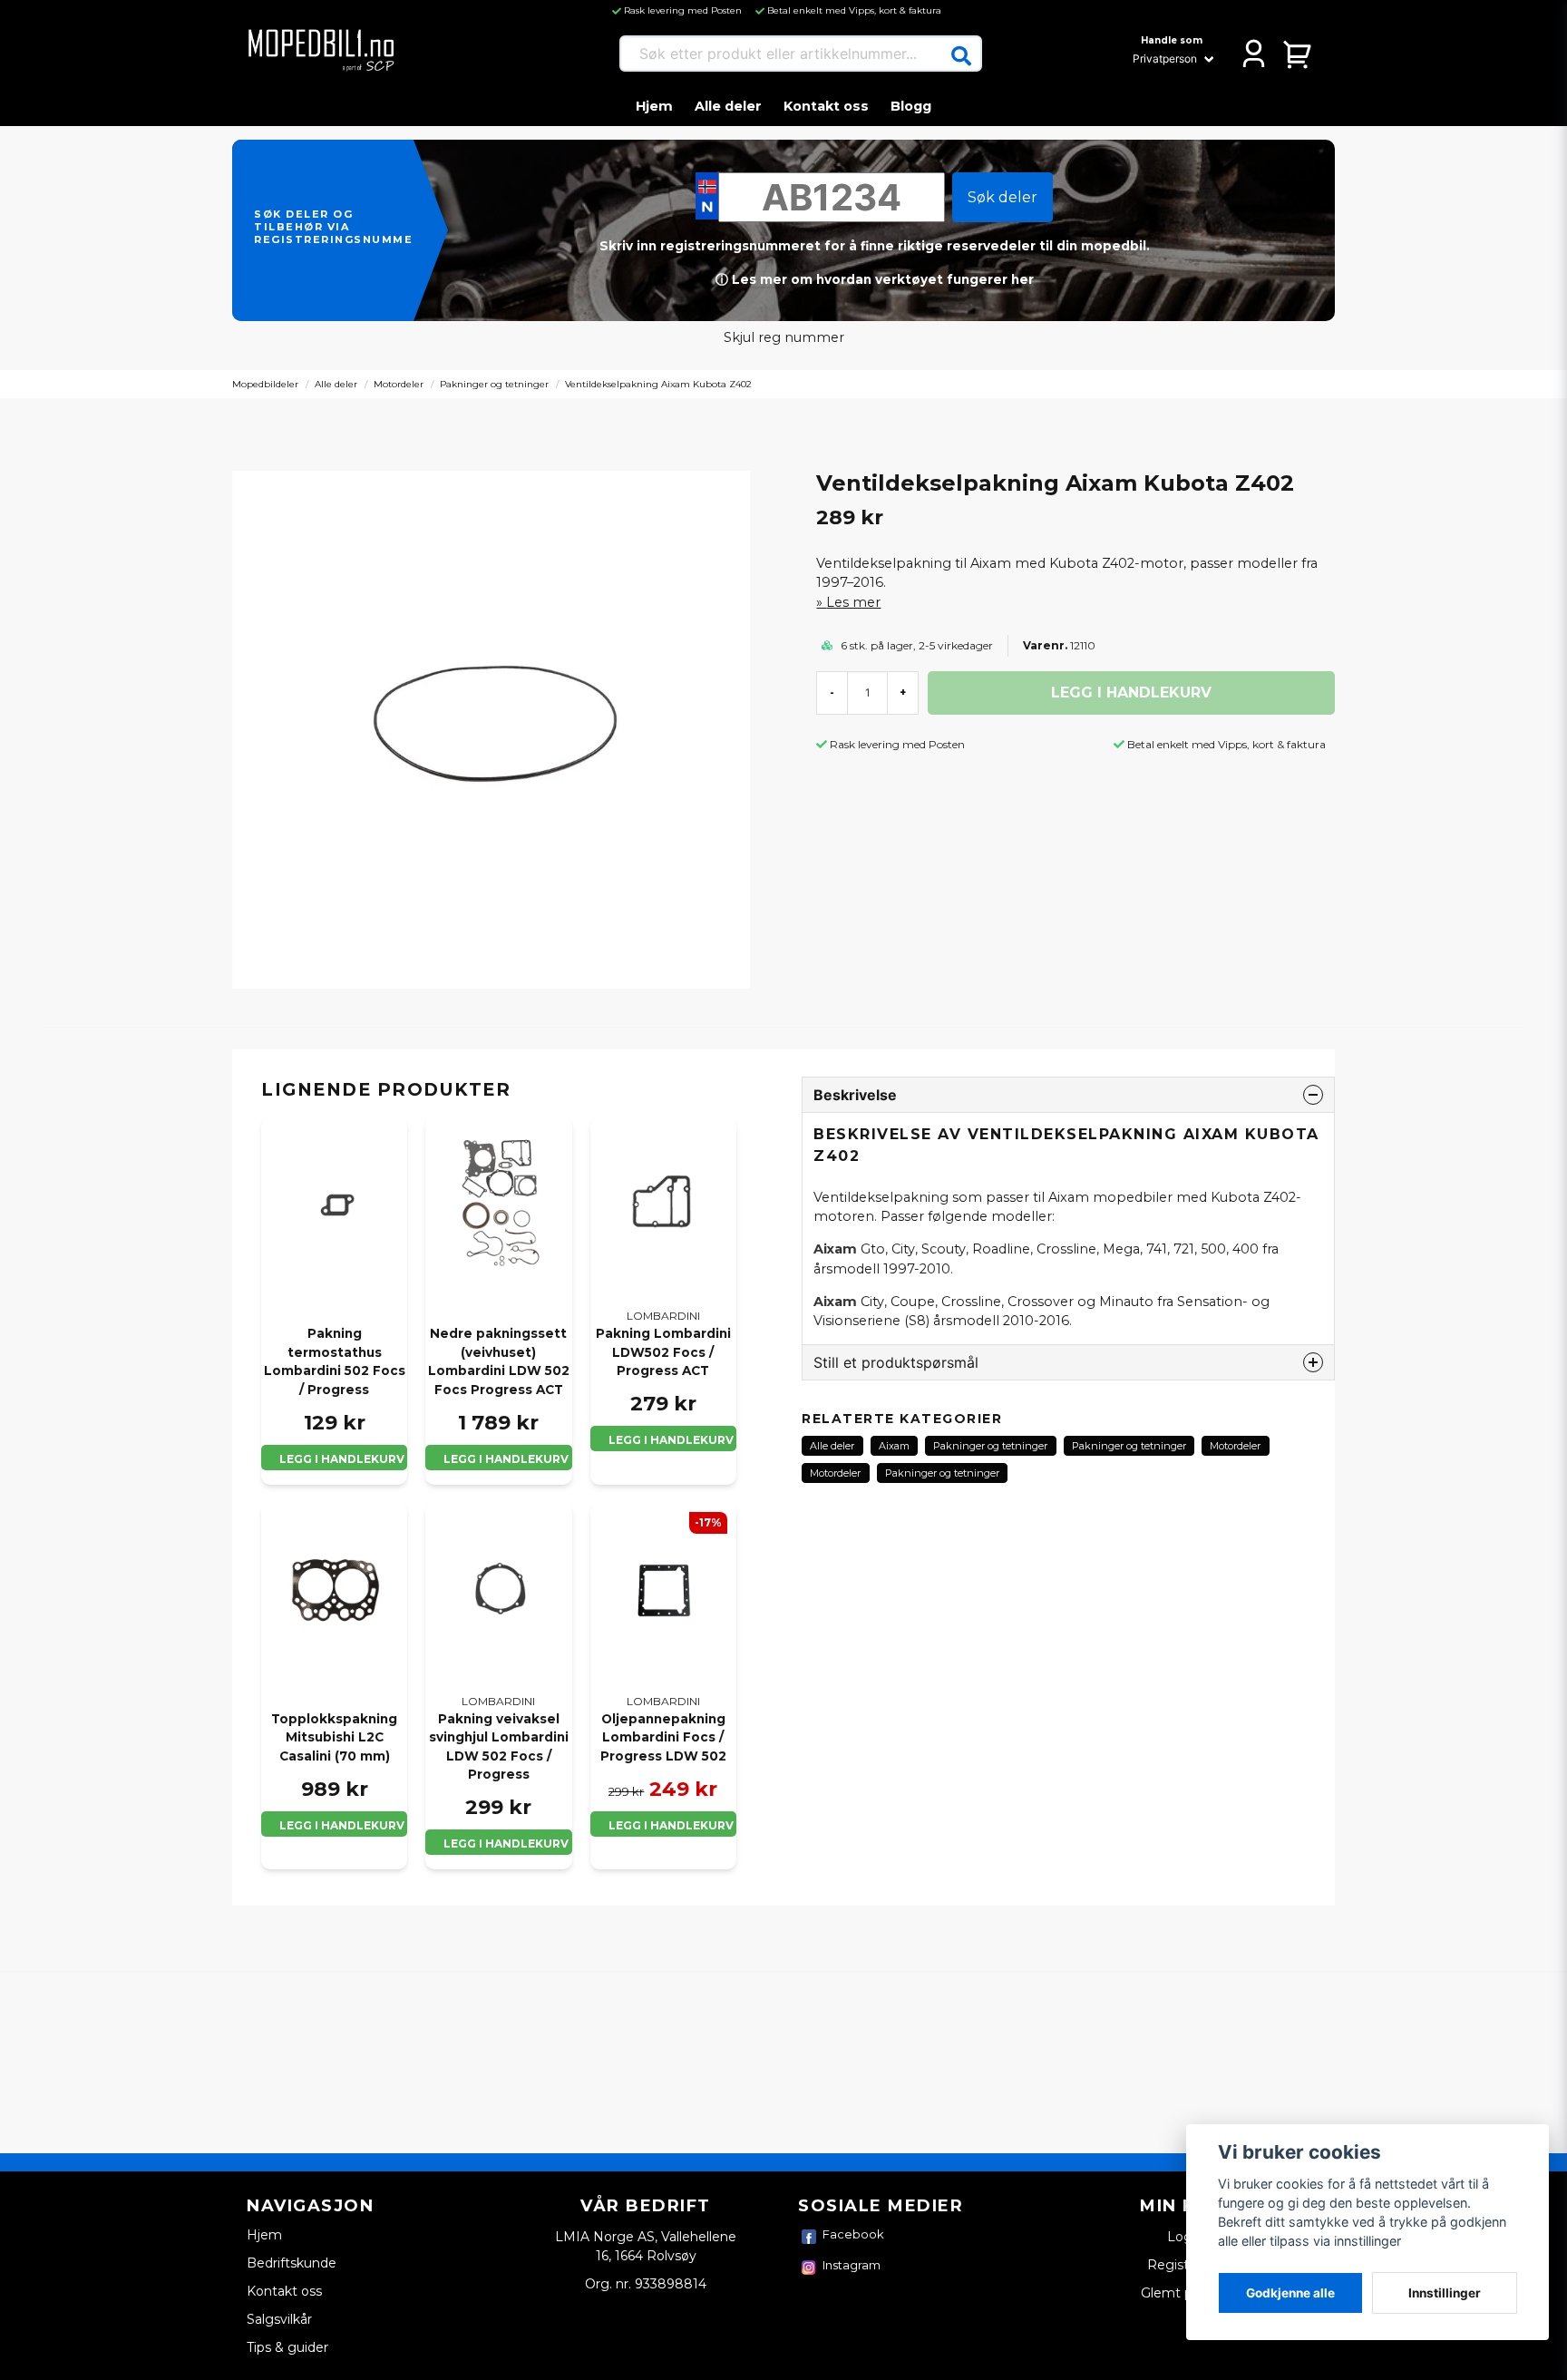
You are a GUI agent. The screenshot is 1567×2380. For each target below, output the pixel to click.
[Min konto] (1254, 54)
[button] (961, 56)
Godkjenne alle (1290, 2293)
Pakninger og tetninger (494, 384)
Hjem (654, 106)
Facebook (853, 2234)
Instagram (852, 2265)
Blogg (911, 106)
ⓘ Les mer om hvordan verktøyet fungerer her (875, 279)
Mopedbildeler (265, 384)
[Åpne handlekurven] (1298, 54)
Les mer (853, 602)
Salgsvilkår (279, 2319)
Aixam (894, 1446)
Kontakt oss (826, 106)
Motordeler (399, 384)
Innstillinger (1445, 2293)
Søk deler (1002, 197)
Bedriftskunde (292, 2263)
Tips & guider (287, 2347)
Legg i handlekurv (342, 1459)
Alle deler (728, 106)
